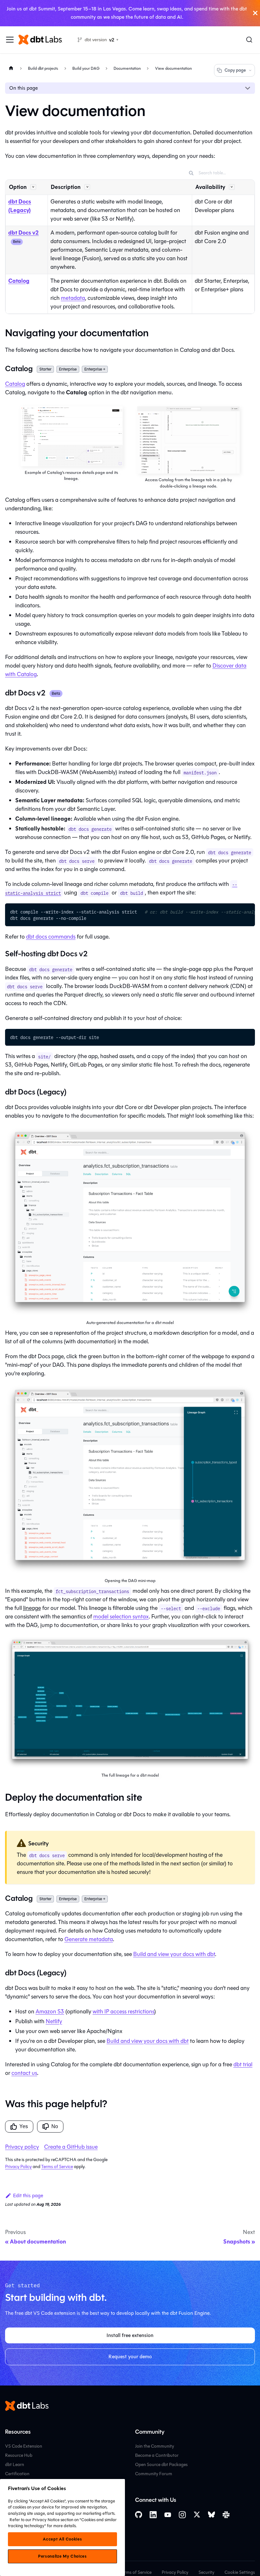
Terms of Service (57, 2167)
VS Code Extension (24, 2446)
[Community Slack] (226, 2515)
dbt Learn (15, 2465)
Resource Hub (19, 2455)
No (55, 2126)
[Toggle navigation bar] (10, 40)
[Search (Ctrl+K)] (249, 40)
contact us (24, 2073)
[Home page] (11, 68)
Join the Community (155, 2446)
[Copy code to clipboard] (247, 911)
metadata (73, 298)
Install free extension (130, 2335)
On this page (23, 88)
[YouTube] (168, 2515)
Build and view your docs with (174, 1954)
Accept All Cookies (62, 2539)
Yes (24, 2126)
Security (206, 2572)
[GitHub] (139, 2515)
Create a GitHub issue (71, 2147)
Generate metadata (89, 1939)
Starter (45, 369)
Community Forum (154, 2474)
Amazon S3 (50, 2011)
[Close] (255, 13)
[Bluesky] (211, 2515)
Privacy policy (22, 2147)
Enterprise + (95, 369)
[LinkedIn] (153, 2515)
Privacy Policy (18, 2167)
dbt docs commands (51, 937)
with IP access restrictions (123, 2011)
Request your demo (130, 2356)
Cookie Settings (240, 2572)
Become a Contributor (157, 2455)
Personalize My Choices (62, 2556)
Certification (17, 2474)
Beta (17, 242)
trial (243, 2064)
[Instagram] (182, 2515)
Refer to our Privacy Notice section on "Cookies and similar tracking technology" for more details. (62, 2523)
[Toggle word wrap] (236, 911)
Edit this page (28, 2195)
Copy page (235, 70)
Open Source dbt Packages (161, 2465)
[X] (197, 2515)
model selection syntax (121, 1617)
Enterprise (68, 369)
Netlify (54, 2021)
